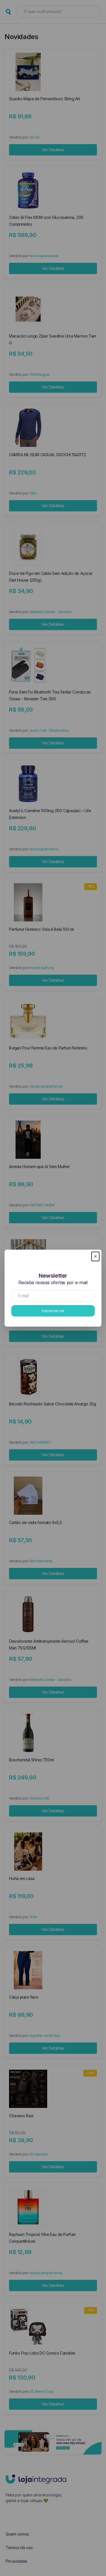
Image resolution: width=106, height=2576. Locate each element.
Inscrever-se (53, 1311)
